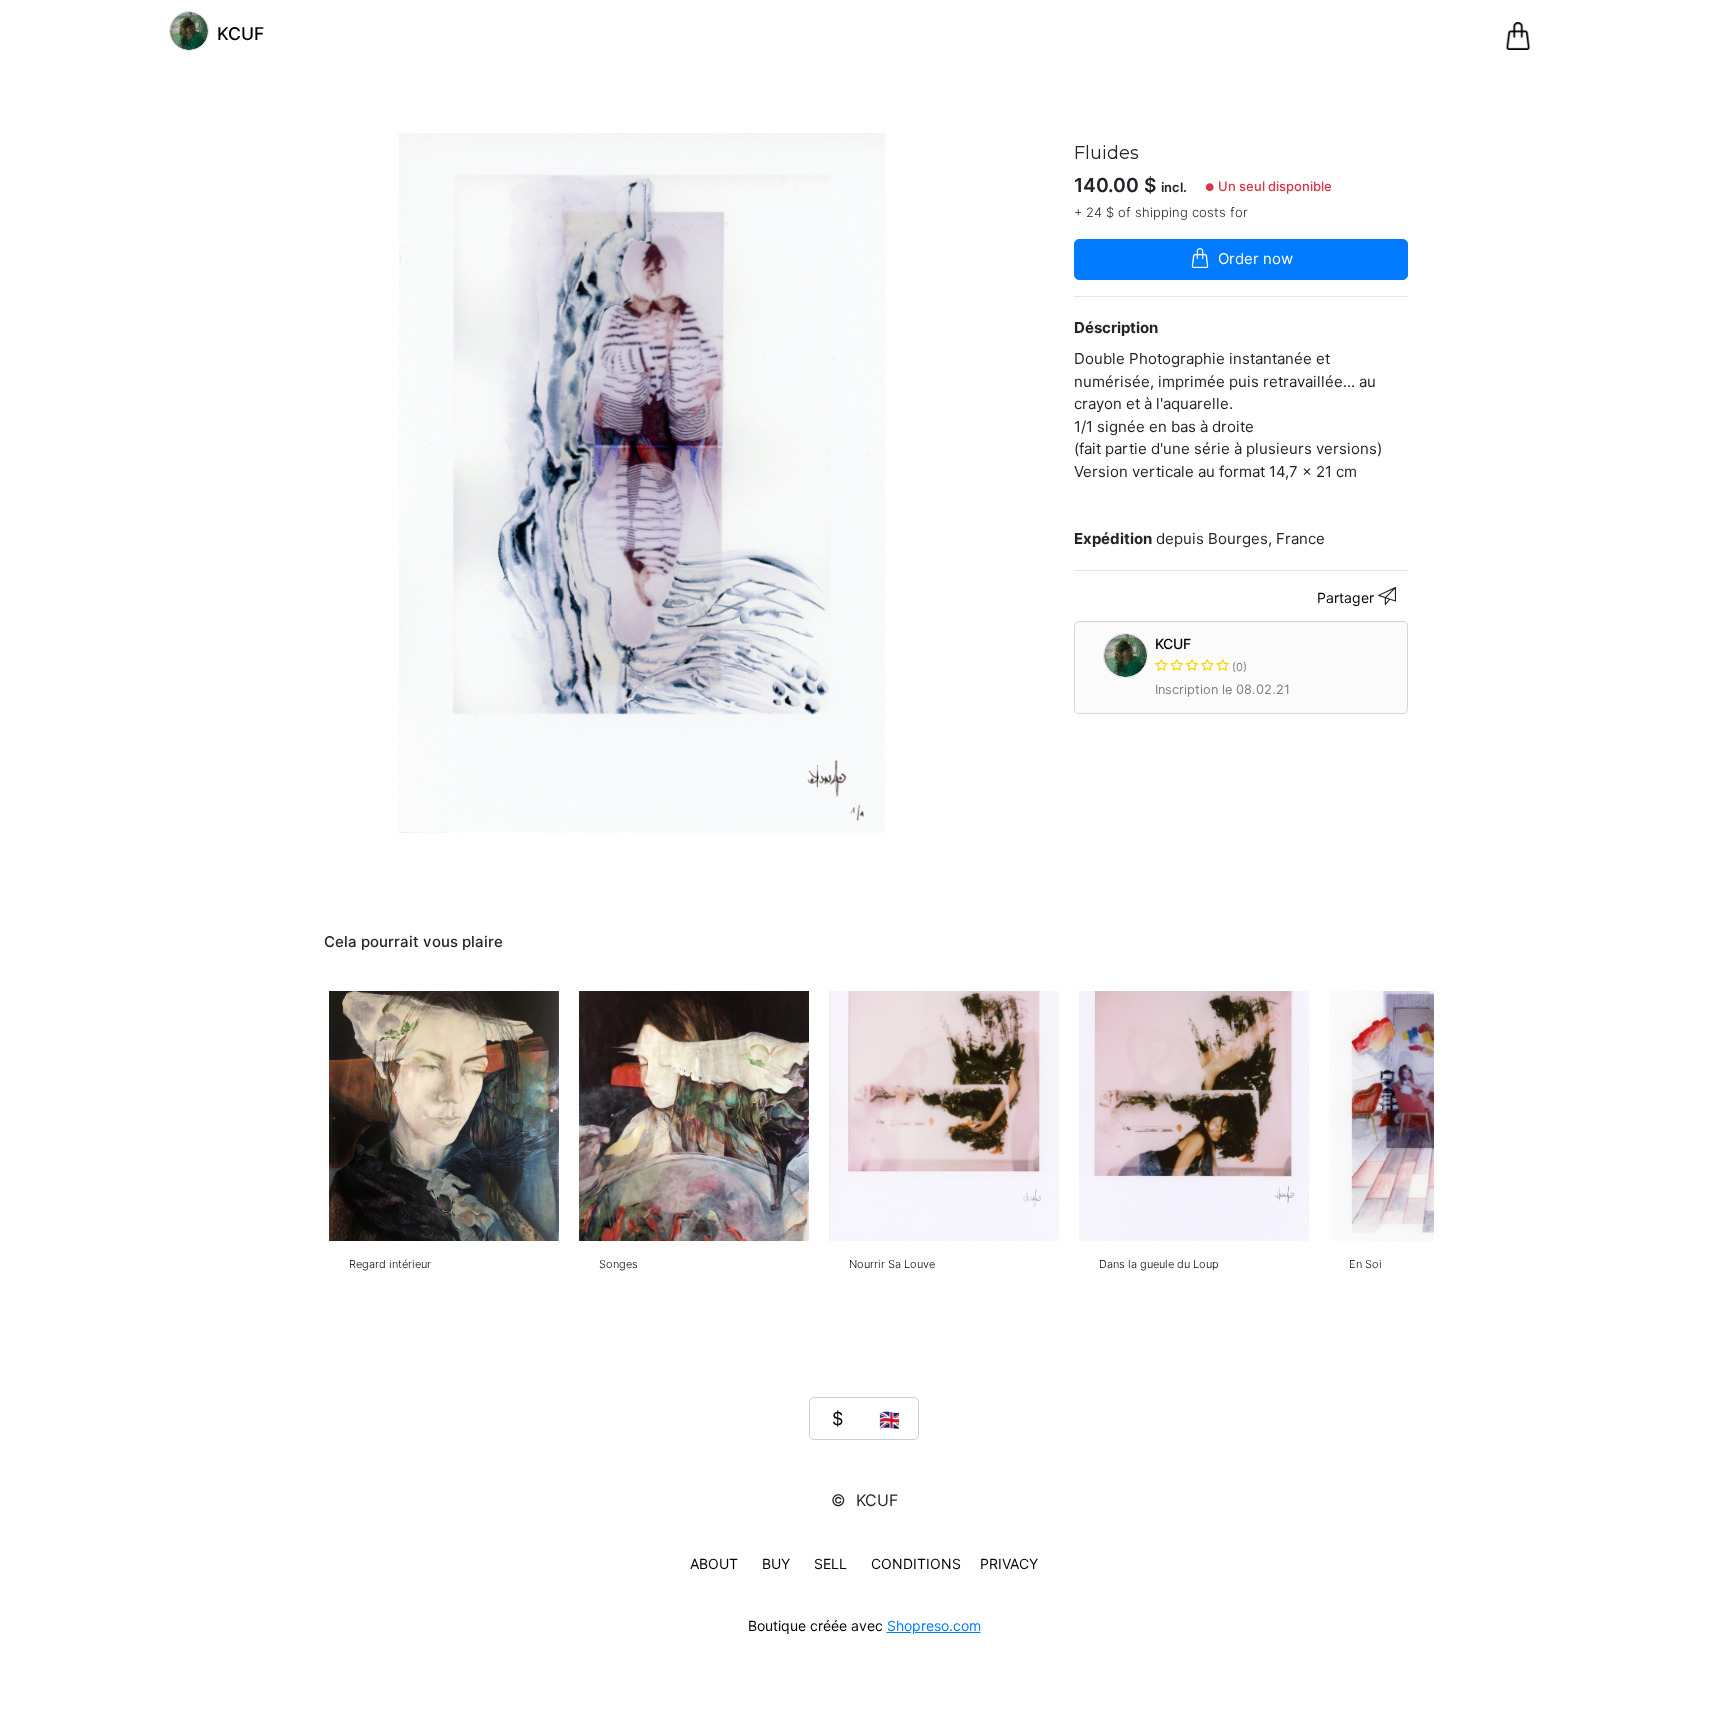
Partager (1347, 597)
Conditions (916, 1563)
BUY (776, 1563)
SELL (830, 1563)
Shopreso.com (934, 1625)
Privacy (1009, 1563)
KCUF (1200, 654)
